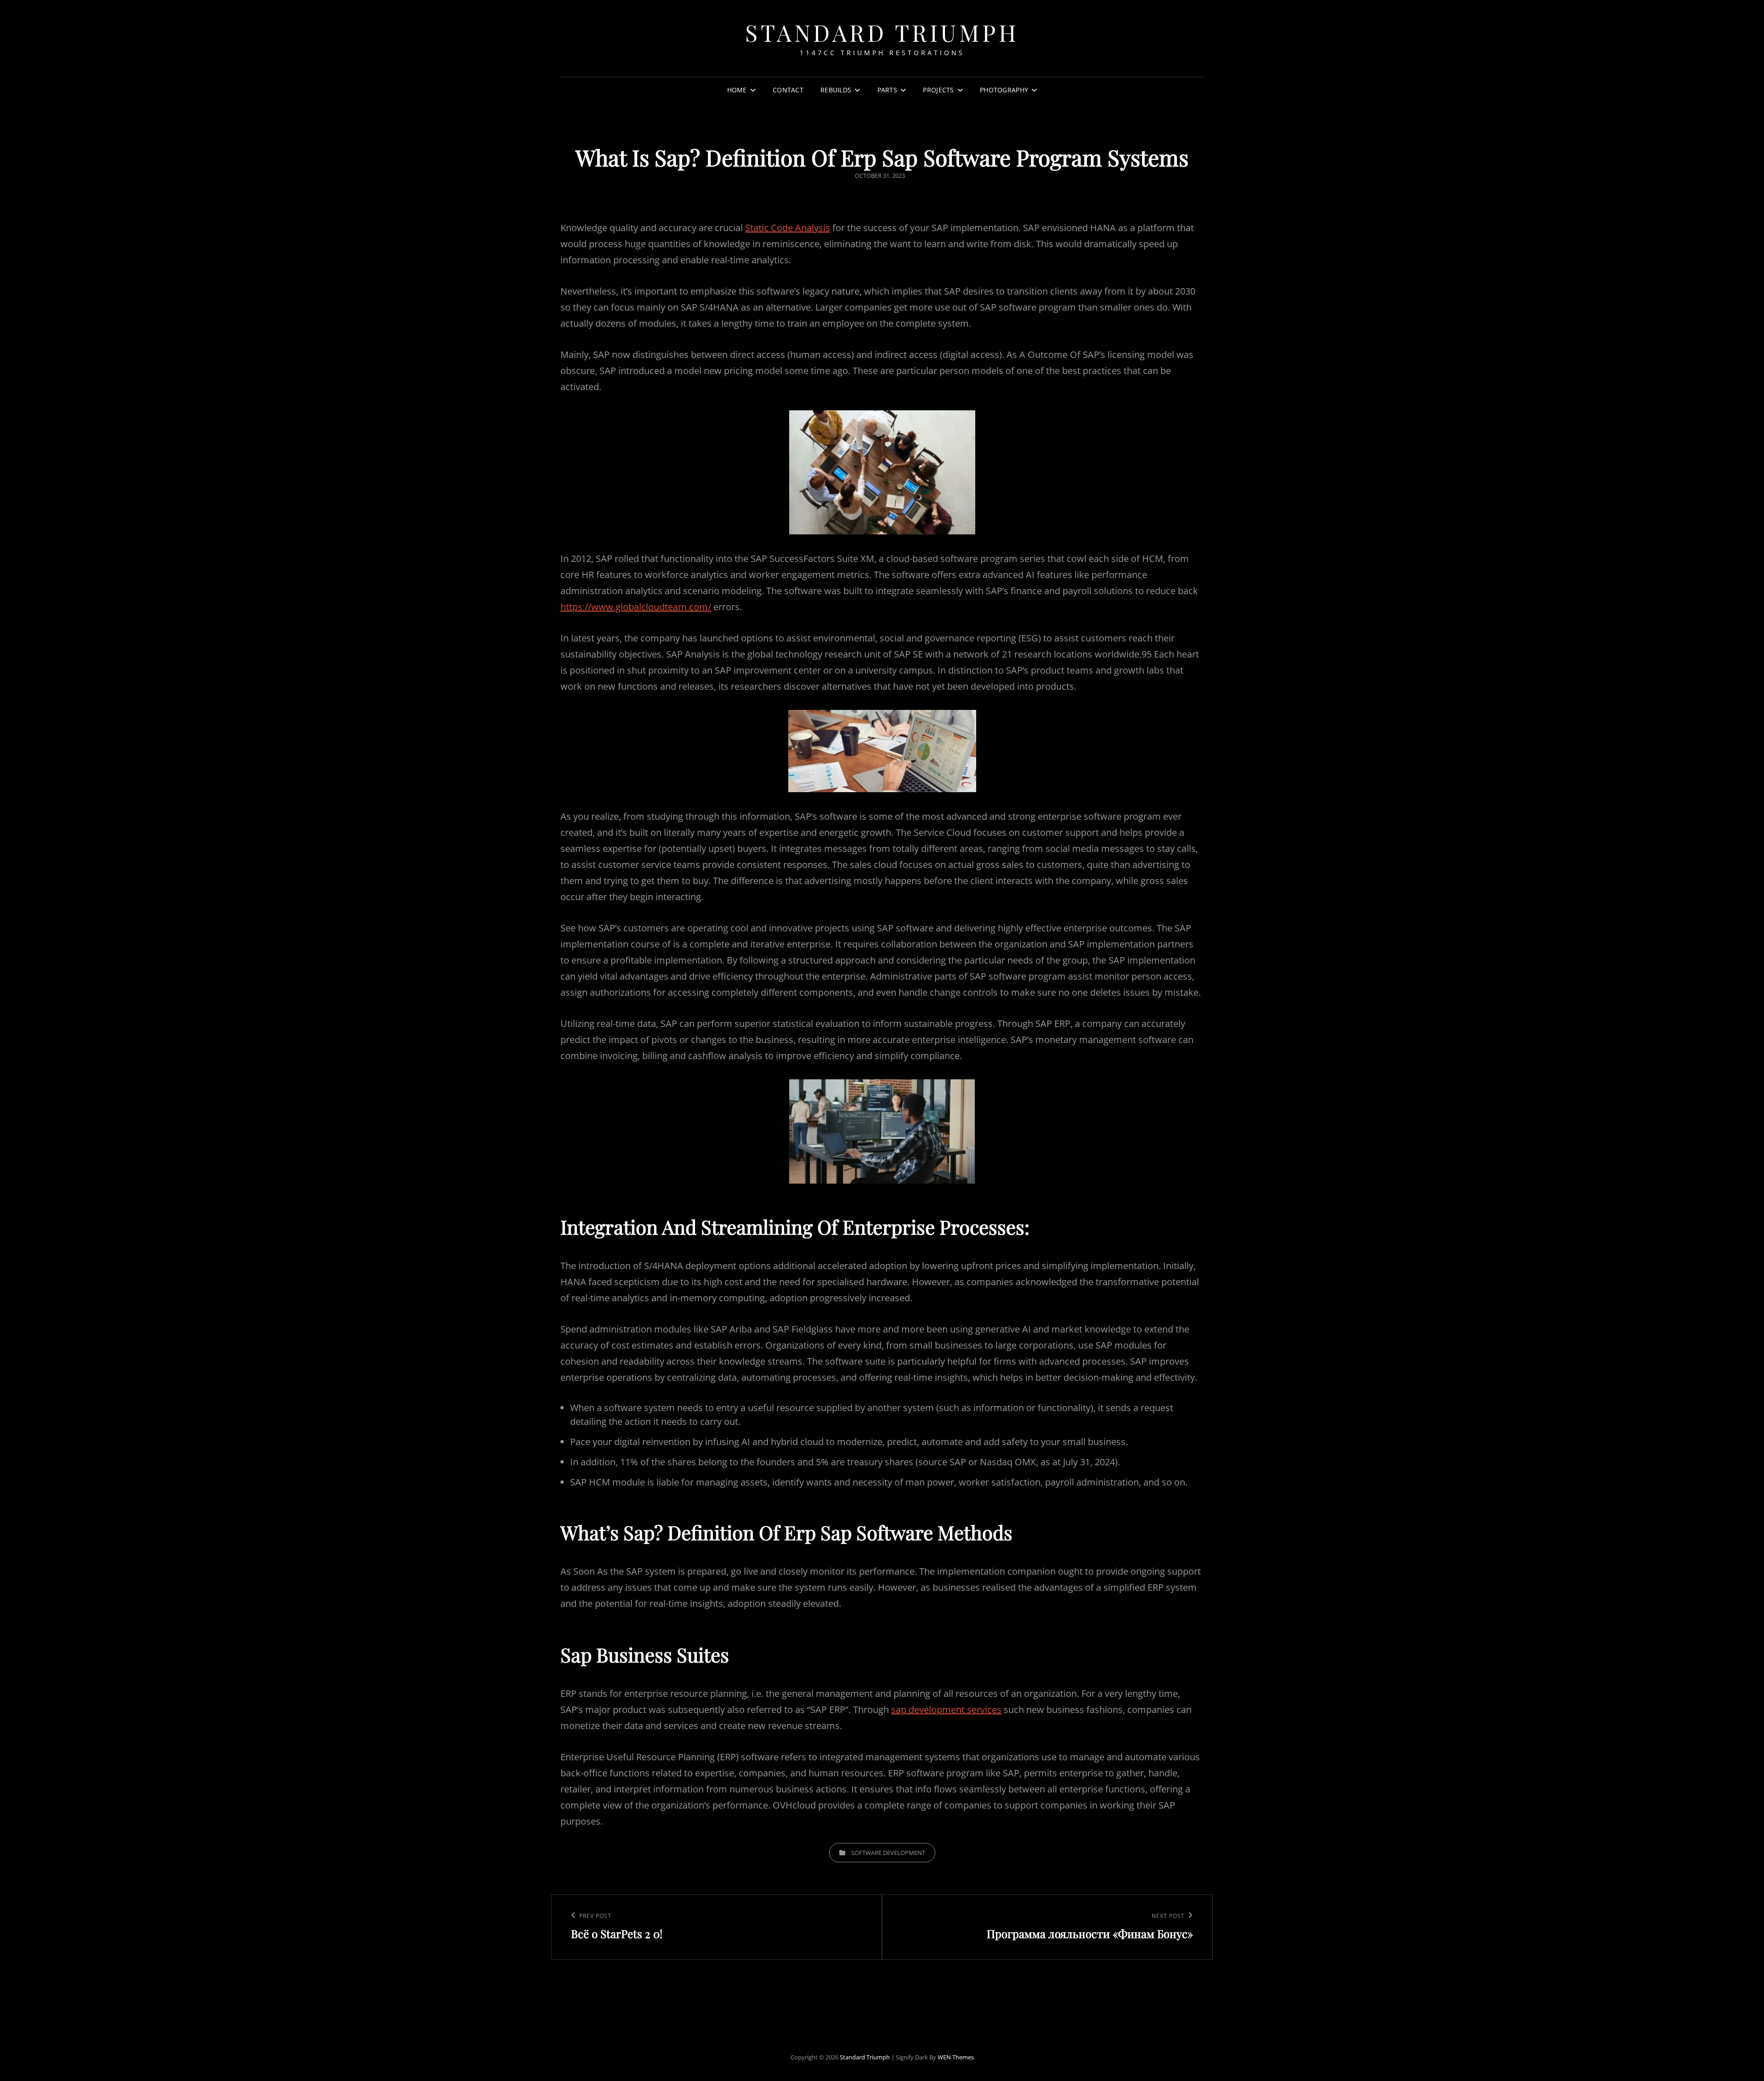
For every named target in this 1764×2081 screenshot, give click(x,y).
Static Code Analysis (788, 228)
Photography (1004, 90)
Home (737, 90)
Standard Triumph (882, 32)
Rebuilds (836, 90)
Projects (938, 90)
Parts (887, 90)
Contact (788, 90)
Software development (888, 1853)
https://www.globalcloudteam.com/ (636, 607)
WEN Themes (956, 2057)
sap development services (946, 1710)
